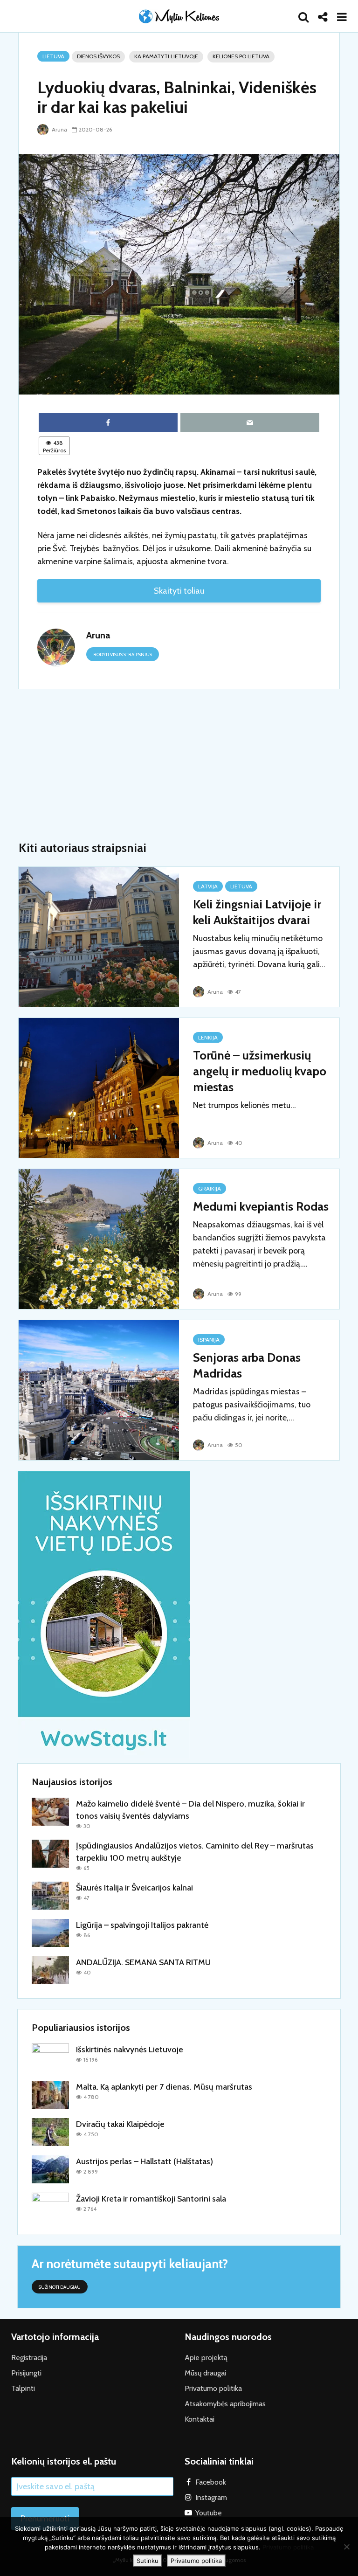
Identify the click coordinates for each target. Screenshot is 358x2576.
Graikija (210, 1188)
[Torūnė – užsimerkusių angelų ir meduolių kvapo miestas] (99, 1087)
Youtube (209, 2513)
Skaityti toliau (179, 591)
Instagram (211, 2497)
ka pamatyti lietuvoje (166, 56)
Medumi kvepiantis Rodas (261, 1206)
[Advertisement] (179, 765)
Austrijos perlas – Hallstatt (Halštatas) (145, 2161)
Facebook (211, 2482)
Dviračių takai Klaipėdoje (120, 2124)
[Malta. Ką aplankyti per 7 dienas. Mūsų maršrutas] (50, 2094)
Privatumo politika (213, 2388)
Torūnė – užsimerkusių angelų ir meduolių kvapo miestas (260, 1071)
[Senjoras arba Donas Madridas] (99, 1389)
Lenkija (208, 1037)
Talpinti (23, 2388)
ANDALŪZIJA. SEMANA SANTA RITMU (143, 1962)
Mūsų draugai (205, 2373)
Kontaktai (200, 2419)
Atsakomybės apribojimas (225, 2404)
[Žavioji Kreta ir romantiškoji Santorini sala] (50, 2206)
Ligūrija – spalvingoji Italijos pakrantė (142, 1925)
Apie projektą (206, 2358)
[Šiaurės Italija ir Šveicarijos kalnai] (50, 1895)
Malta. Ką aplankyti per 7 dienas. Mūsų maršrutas (164, 2087)
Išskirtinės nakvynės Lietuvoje (130, 2050)
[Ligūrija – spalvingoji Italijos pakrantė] (50, 1932)
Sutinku (148, 2561)
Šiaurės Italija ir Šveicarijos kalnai (134, 1888)
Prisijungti (26, 2373)
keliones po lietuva (241, 56)
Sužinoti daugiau (60, 2287)
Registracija (29, 2358)
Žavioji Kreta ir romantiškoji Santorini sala (151, 2199)
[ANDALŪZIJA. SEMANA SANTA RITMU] (50, 1970)
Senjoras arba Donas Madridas (247, 1365)
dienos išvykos (98, 56)
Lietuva (53, 56)
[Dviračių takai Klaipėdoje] (50, 2132)
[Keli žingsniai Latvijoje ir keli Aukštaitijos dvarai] (99, 936)
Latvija (208, 886)
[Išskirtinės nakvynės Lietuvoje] (50, 2057)
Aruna (59, 129)
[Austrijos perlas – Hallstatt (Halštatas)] (50, 2169)
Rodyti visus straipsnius (123, 654)
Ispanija (209, 1340)
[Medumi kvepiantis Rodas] (99, 1238)
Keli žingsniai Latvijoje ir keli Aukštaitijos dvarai (257, 912)
